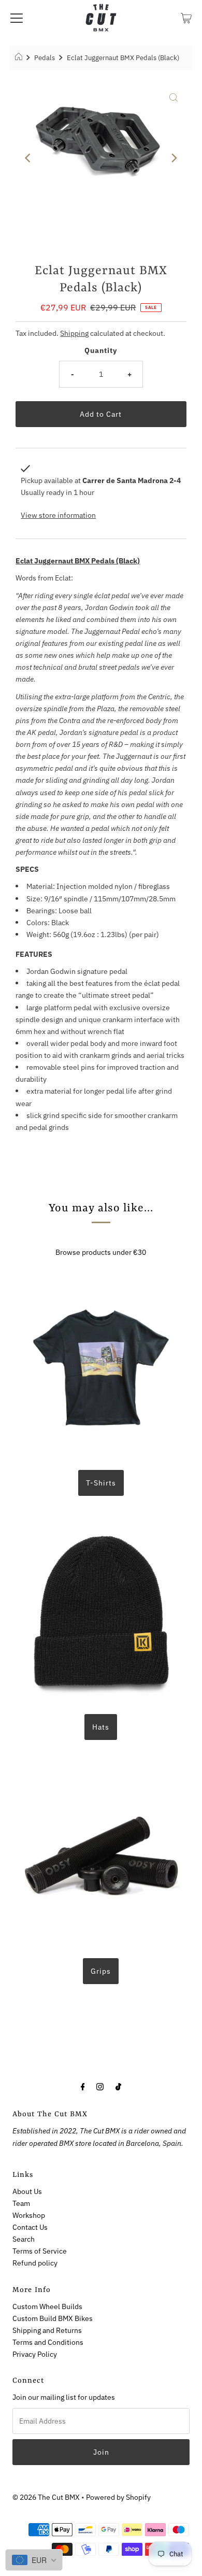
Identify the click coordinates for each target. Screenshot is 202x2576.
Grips (101, 1971)
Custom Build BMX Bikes (53, 2318)
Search (24, 2239)
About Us (27, 2191)
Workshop (29, 2215)
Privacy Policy (35, 2354)
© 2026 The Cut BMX (46, 2497)
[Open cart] (186, 18)
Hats (101, 1727)
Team (21, 2203)
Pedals (45, 58)
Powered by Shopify (118, 2497)
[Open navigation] (17, 18)
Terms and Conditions (48, 2342)
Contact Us (30, 2227)
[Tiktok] (118, 2086)
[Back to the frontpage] (20, 58)
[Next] (174, 158)
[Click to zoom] (174, 97)
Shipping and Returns (47, 2330)
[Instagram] (100, 2086)
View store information (58, 515)
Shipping (74, 333)
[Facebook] (83, 2086)
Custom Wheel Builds (47, 2306)
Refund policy (35, 2263)
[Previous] (28, 158)
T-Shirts (101, 1483)
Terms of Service (40, 2251)
